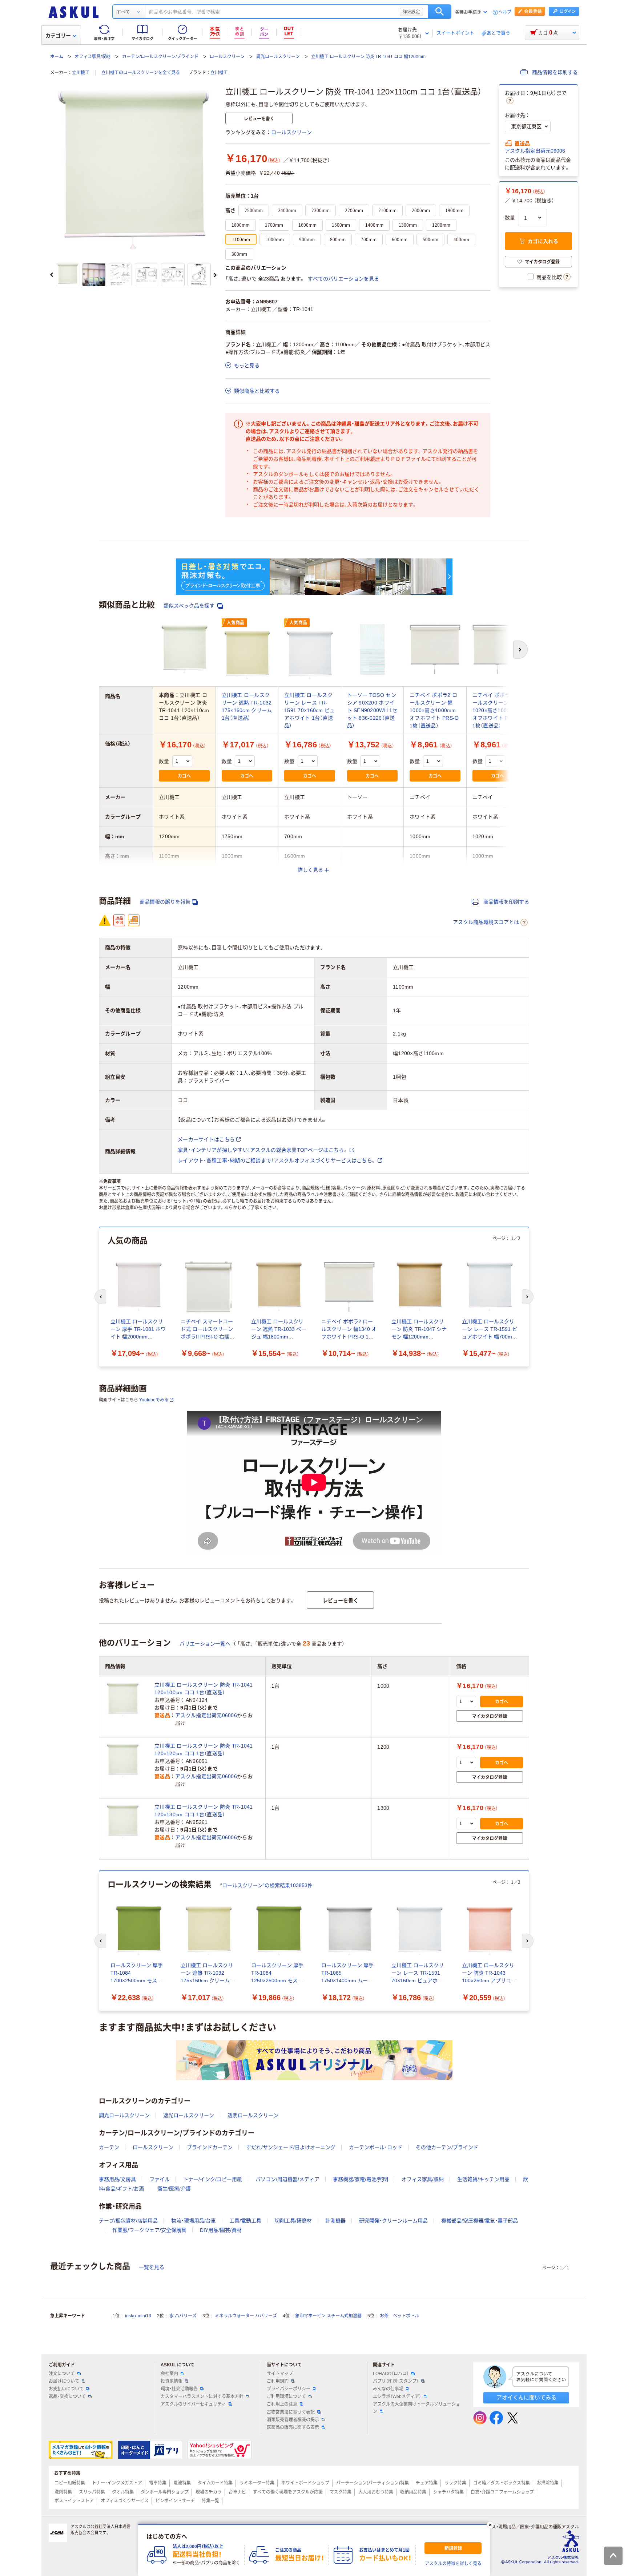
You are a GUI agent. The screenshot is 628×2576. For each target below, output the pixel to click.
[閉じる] (490, 2525)
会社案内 (169, 2374)
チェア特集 (427, 2483)
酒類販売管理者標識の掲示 (293, 2420)
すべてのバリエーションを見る (343, 279)
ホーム (57, 57)
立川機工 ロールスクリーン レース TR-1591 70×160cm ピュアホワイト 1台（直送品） (309, 710)
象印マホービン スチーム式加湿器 (328, 2316)
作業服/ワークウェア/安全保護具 (149, 2230)
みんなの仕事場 (388, 2389)
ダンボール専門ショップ (165, 2492)
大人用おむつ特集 (376, 2492)
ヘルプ (505, 12)
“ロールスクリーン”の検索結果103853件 (266, 1885)
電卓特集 (158, 2483)
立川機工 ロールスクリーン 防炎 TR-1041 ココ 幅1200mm (368, 57)
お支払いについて (66, 2389)
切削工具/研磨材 (293, 2221)
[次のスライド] (215, 275)
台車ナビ (237, 2492)
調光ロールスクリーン (278, 57)
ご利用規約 (278, 2381)
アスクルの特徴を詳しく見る (453, 2564)
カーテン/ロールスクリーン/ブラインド (160, 57)
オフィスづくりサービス (125, 2501)
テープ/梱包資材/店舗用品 (128, 2221)
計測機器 (335, 2221)
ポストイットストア (74, 2501)
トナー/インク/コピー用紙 (213, 2179)
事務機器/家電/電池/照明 (361, 2179)
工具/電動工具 (245, 2221)
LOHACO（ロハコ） (391, 2374)
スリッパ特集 (92, 2492)
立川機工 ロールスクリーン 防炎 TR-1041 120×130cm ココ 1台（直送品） (204, 1811)
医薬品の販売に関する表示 (293, 2427)
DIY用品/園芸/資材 (221, 2230)
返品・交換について (67, 2397)
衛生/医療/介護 (174, 2189)
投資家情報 (172, 2381)
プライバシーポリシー (289, 2389)
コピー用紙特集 (70, 2483)
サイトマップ (280, 2374)
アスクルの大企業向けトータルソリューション (416, 2408)
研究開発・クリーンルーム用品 (393, 2221)
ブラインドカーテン (210, 2147)
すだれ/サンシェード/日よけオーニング (291, 2147)
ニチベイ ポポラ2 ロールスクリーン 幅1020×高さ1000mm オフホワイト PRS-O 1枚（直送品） (497, 710)
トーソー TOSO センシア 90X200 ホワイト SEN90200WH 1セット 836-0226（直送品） (372, 710)
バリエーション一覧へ (205, 1644)
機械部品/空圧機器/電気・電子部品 (480, 2221)
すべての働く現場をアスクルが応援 (288, 2492)
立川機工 (81, 73)
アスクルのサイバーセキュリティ (193, 2404)
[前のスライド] (52, 275)
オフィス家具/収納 (92, 57)
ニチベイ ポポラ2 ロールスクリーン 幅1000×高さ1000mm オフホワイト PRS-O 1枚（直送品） (434, 710)
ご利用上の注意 (282, 2404)
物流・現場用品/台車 (194, 2221)
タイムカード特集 (215, 2483)
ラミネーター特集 (257, 2483)
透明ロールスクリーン (253, 2115)
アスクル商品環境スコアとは (486, 922)
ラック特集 (455, 2483)
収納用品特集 (413, 2492)
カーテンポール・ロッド (376, 2147)
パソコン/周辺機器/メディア (287, 2179)
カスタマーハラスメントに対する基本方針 (202, 2397)
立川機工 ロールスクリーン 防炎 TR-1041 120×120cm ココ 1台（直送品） (204, 1750)
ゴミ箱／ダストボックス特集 (502, 2483)
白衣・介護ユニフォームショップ (502, 2492)
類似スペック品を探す (190, 606)
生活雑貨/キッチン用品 (483, 2179)
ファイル (160, 2179)
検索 (440, 12)
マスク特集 (341, 2492)
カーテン (109, 2147)
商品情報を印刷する (554, 72)
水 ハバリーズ (183, 2316)
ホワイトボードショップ (305, 2483)
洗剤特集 (63, 2492)
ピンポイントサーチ (175, 2501)
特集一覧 (210, 2501)
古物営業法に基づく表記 (291, 2412)
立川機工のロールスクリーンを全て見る (141, 73)
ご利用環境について (286, 2397)
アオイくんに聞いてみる (526, 2397)
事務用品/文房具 (117, 2179)
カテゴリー (58, 36)
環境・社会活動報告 (179, 2389)
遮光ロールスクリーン (189, 2115)
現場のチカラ (209, 2492)
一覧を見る (152, 2267)
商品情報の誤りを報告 (165, 902)
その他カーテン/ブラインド (447, 2147)
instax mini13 (138, 2316)
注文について (62, 2374)
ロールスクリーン (227, 57)
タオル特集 (123, 2492)
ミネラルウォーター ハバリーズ (246, 2316)
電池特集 (182, 2483)
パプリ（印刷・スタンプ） (396, 2381)
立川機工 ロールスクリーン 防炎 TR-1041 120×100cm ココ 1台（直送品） (204, 1689)
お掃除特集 (548, 2483)
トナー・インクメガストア (117, 2483)
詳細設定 (411, 12)
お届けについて (64, 2381)
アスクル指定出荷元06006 (535, 151)
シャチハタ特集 (448, 2492)
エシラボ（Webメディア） (397, 2397)
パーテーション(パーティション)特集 (373, 2483)
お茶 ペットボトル (399, 2316)
